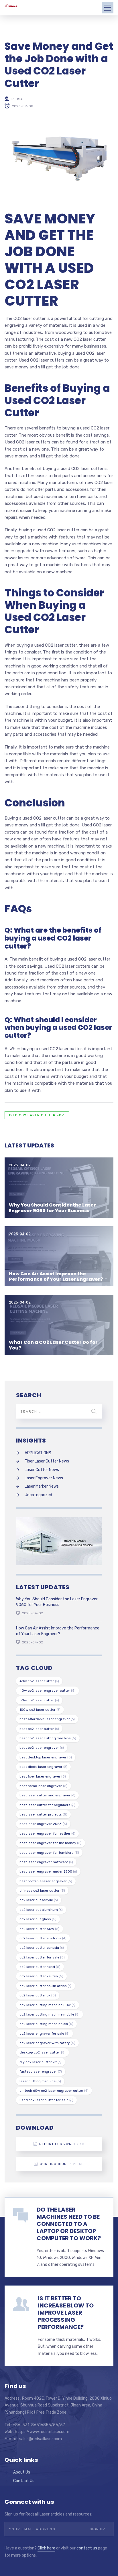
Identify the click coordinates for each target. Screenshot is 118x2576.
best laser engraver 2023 (43, 1824)
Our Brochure (62, 2164)
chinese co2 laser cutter (42, 1891)
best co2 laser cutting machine (48, 1738)
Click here (46, 2548)
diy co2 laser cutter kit (41, 2062)
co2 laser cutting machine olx (46, 2024)
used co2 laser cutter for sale (36, 1116)
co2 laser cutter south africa (46, 1986)
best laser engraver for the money (51, 1843)
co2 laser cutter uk (38, 1995)
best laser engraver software (46, 1862)
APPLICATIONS (38, 1453)
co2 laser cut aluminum (41, 1910)
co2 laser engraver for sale (45, 2034)
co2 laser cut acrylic (39, 1900)
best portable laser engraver (46, 1881)
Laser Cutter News (42, 1470)
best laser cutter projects (43, 1814)
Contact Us (24, 2481)
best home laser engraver (44, 1786)
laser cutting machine (40, 2081)
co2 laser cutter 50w (40, 1929)
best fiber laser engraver (43, 1776)
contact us (87, 2548)
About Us (22, 2472)
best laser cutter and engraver (47, 1795)
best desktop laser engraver (46, 1757)
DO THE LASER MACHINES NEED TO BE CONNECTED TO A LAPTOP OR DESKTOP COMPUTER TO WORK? (69, 2224)
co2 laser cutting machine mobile (50, 2014)
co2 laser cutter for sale (42, 1957)
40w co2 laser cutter (39, 1681)
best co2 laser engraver (42, 1748)
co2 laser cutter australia (43, 1938)
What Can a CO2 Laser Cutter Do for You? (53, 1345)
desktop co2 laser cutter (43, 2052)
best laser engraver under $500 (48, 1871)
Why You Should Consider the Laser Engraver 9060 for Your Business (52, 1208)
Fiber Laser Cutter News (47, 1461)
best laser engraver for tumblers (49, 1853)
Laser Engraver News (44, 1478)
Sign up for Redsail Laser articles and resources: (48, 2514)
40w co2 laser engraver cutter (48, 1691)
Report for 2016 (62, 2144)
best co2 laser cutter (39, 1729)
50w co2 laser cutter (39, 1700)
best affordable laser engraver (47, 1719)
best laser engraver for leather (47, 1833)
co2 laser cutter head (40, 1967)
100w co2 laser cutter (40, 1710)
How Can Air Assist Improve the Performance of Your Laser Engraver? (56, 1276)
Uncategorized (38, 1495)
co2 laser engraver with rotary (47, 2043)
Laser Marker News (42, 1486)
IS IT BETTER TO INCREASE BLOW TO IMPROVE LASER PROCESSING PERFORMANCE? (66, 2313)
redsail (18, 99)
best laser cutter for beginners (47, 1805)
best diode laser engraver (43, 1767)
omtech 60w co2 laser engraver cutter (54, 2091)
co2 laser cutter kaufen (41, 1976)
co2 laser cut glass (38, 1919)
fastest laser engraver (41, 2071)
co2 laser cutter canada (42, 1948)
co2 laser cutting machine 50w (48, 2005)
